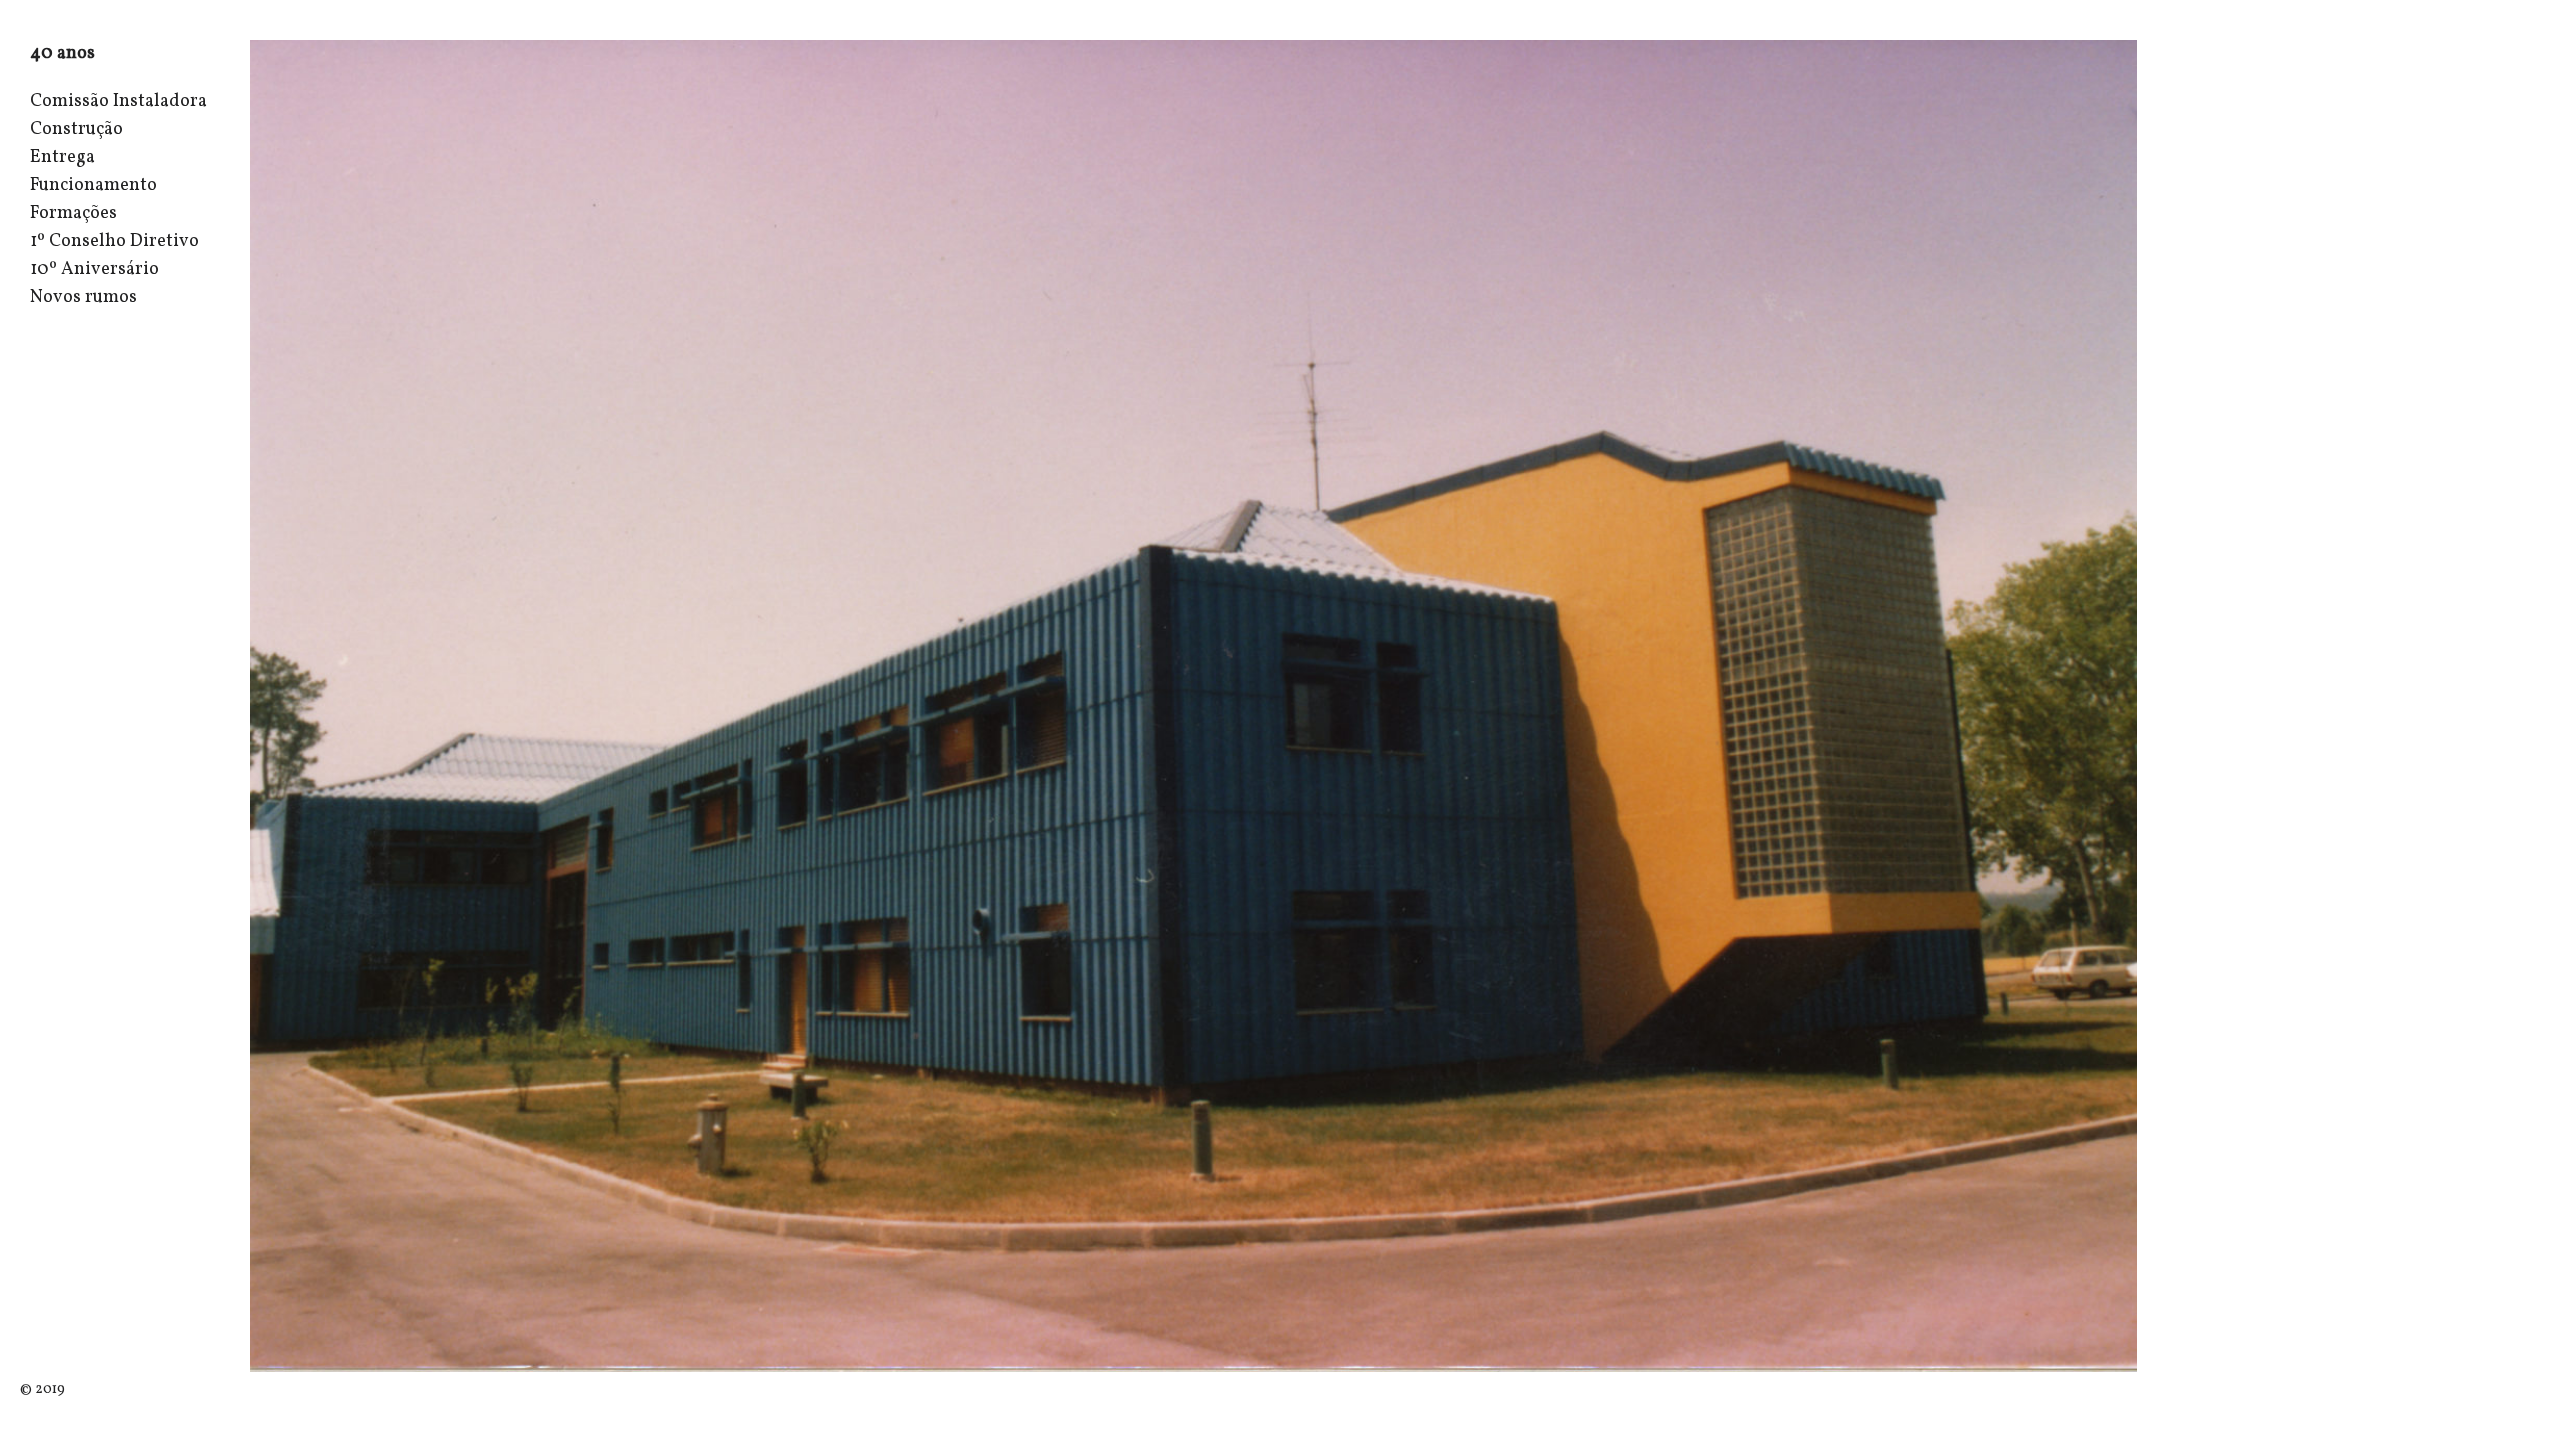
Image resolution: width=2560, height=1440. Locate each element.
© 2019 (42, 1389)
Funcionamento (93, 185)
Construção (76, 129)
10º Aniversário (94, 269)
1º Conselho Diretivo (114, 241)
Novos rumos (83, 297)
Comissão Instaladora (118, 101)
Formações (73, 213)
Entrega (62, 157)
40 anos (62, 53)
